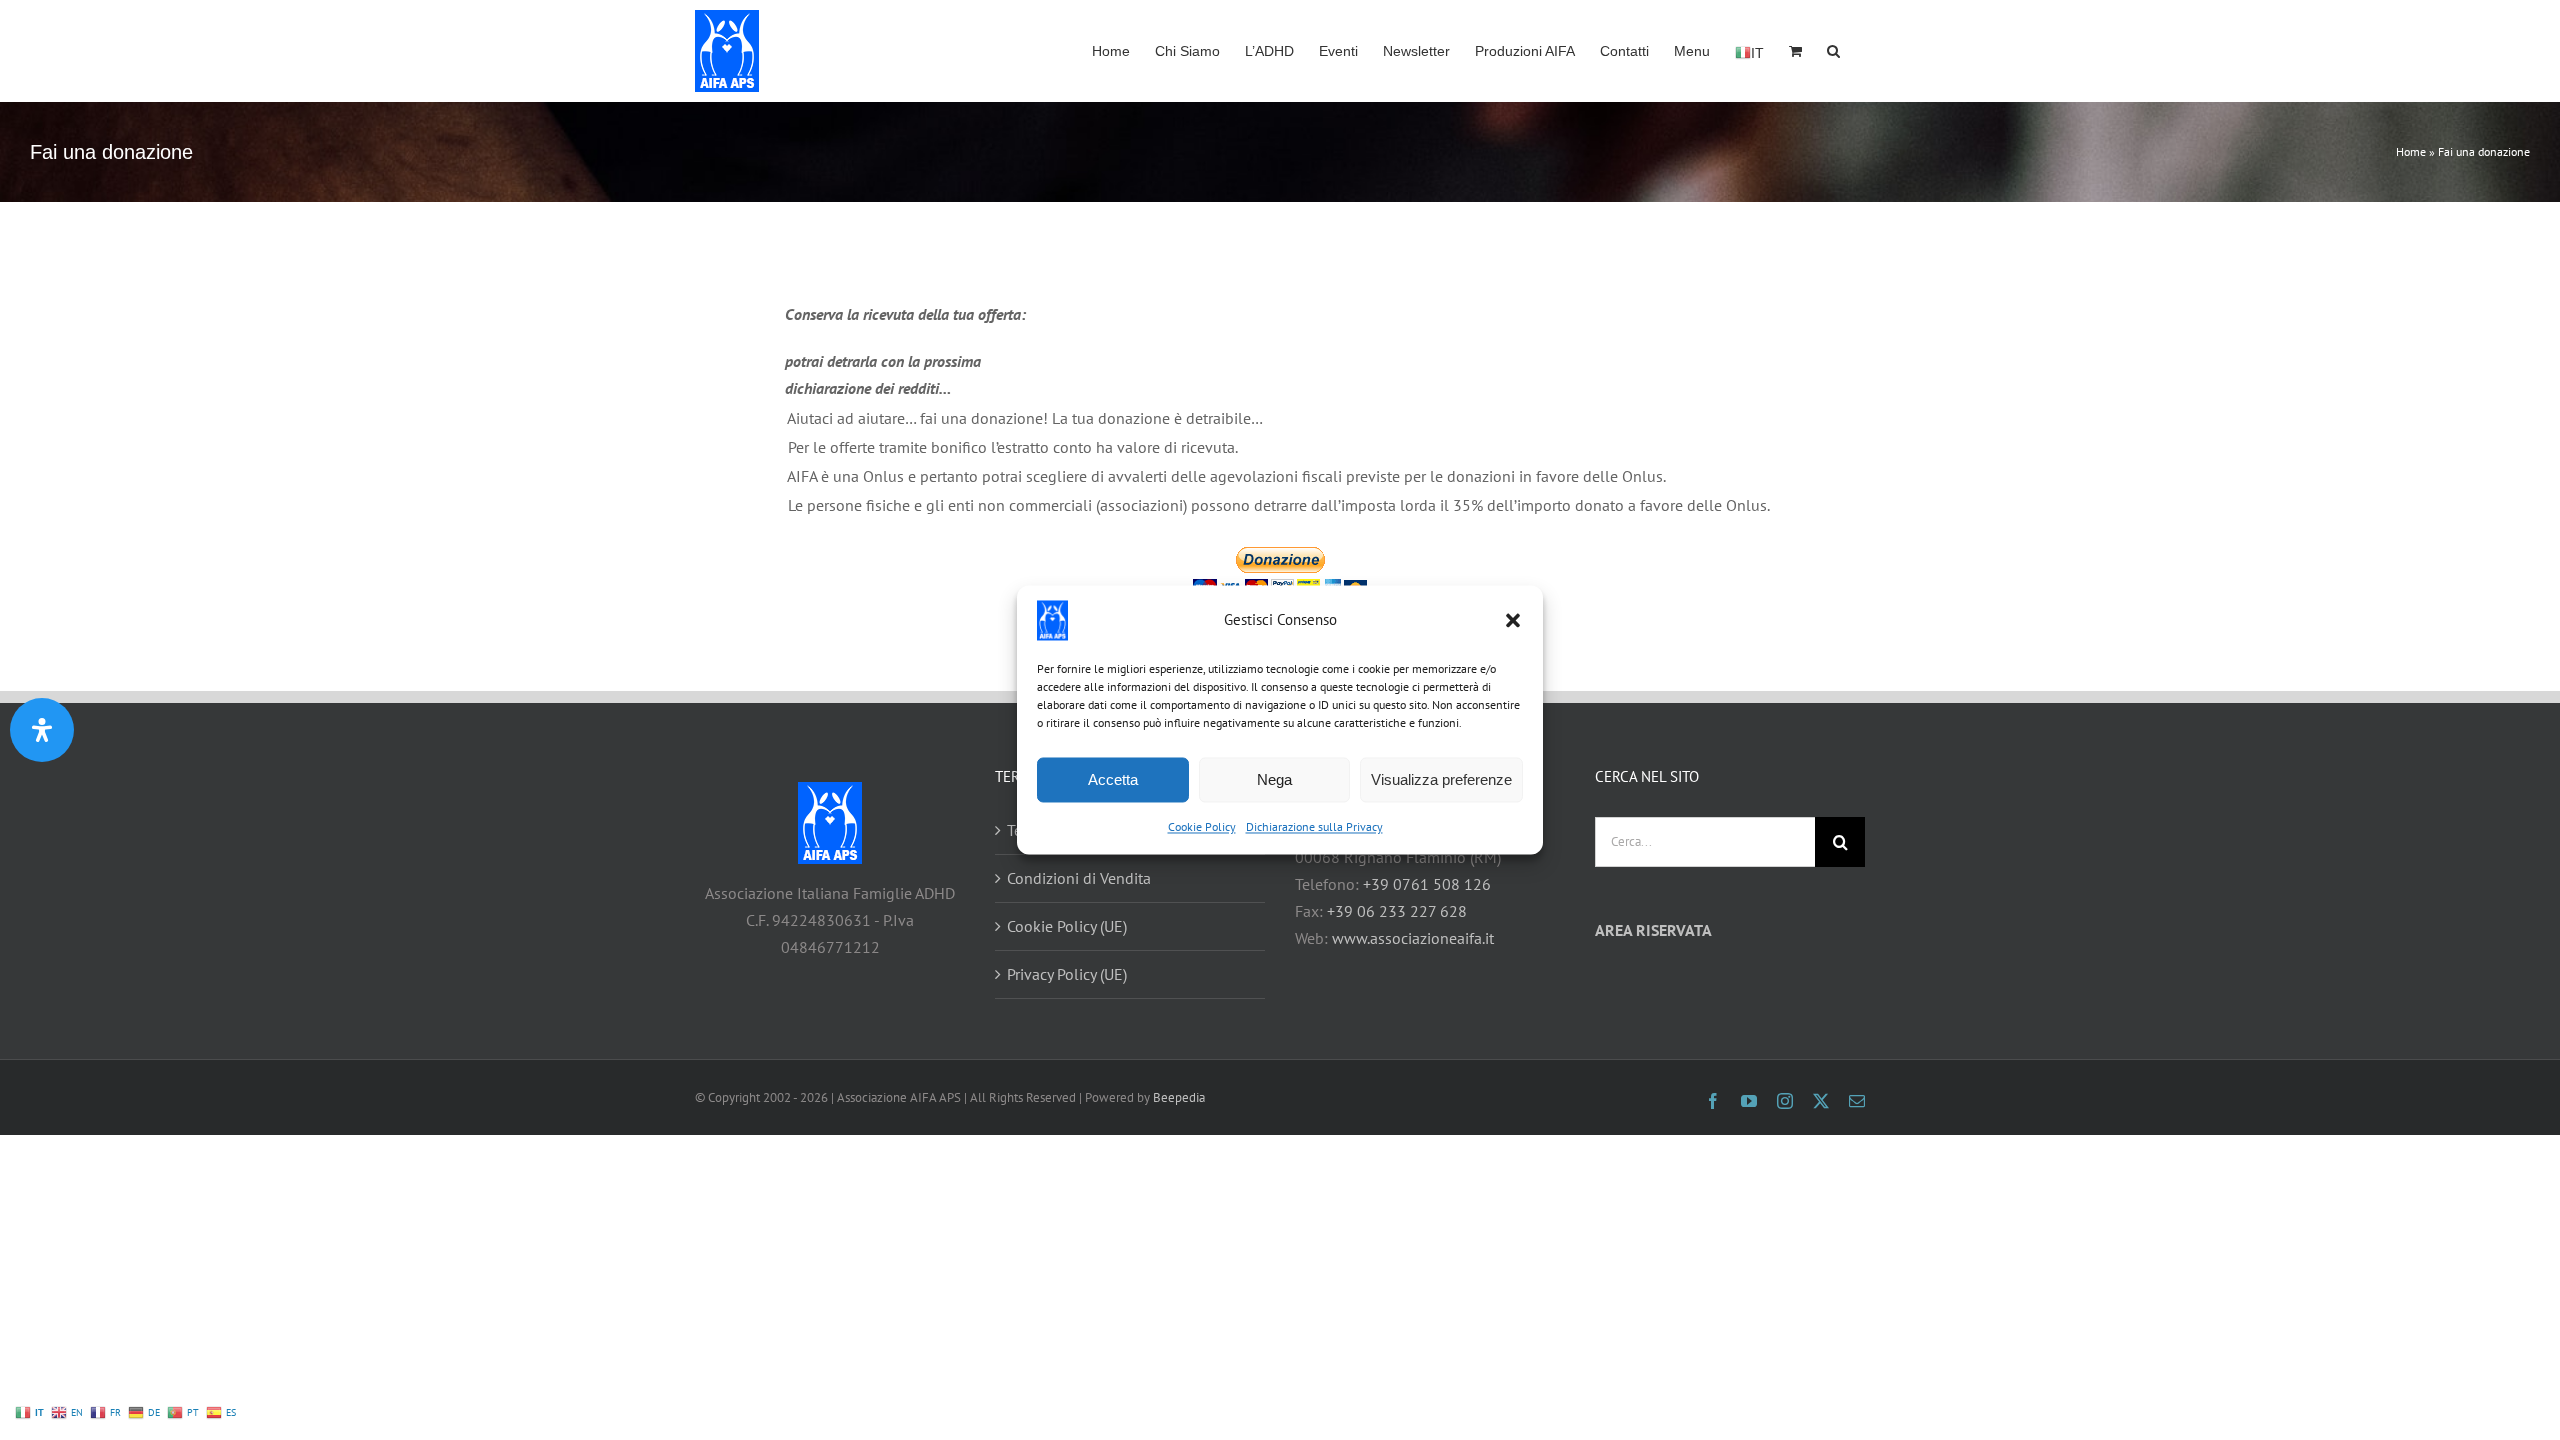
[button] (1513, 620)
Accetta (1113, 779)
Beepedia (1179, 1097)
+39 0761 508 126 (1427, 884)
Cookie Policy (1202, 826)
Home (2411, 151)
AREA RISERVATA (1653, 930)
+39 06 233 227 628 (1397, 911)
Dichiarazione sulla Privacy (1314, 826)
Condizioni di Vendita (1079, 878)
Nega (1274, 779)
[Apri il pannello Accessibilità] (42, 730)
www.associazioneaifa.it (1413, 938)
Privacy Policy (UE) (1067, 974)
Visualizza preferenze (1441, 779)
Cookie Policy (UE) (1067, 926)
